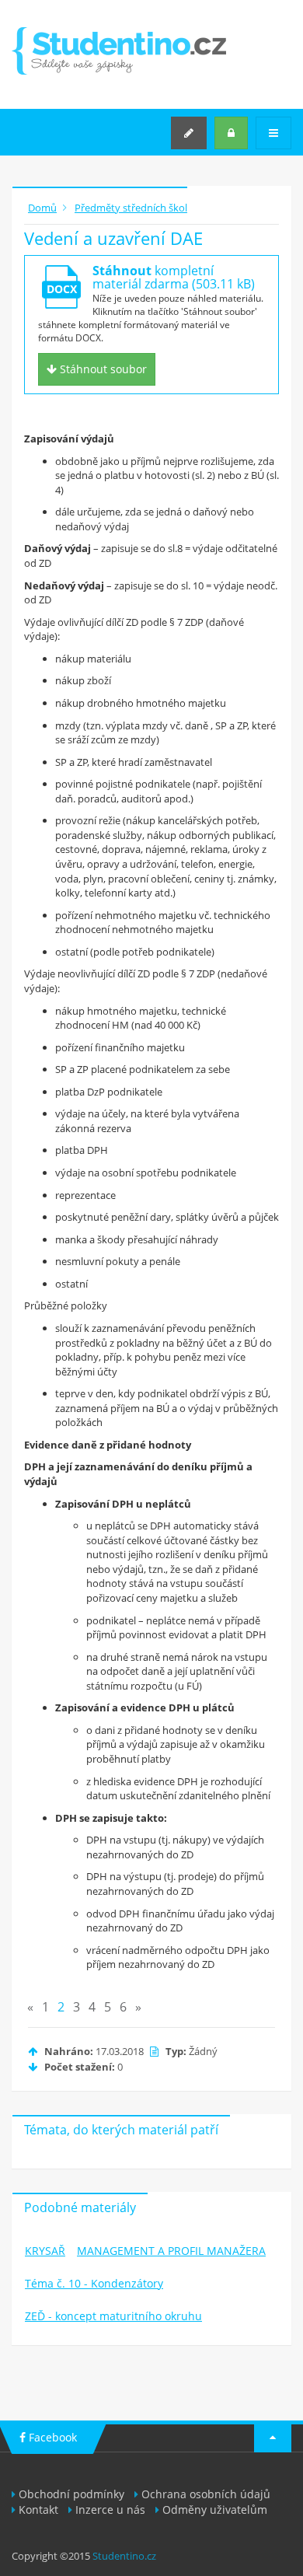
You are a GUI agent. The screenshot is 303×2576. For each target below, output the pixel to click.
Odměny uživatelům (215, 2510)
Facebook (51, 2437)
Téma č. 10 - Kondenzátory (94, 2283)
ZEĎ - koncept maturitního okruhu (113, 2316)
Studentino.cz (124, 2556)
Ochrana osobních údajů (206, 2494)
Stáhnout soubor (102, 369)
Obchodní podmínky (71, 2494)
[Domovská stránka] (119, 51)
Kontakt (38, 2510)
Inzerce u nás (110, 2510)
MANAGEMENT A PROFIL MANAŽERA (171, 2251)
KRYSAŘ (45, 2251)
